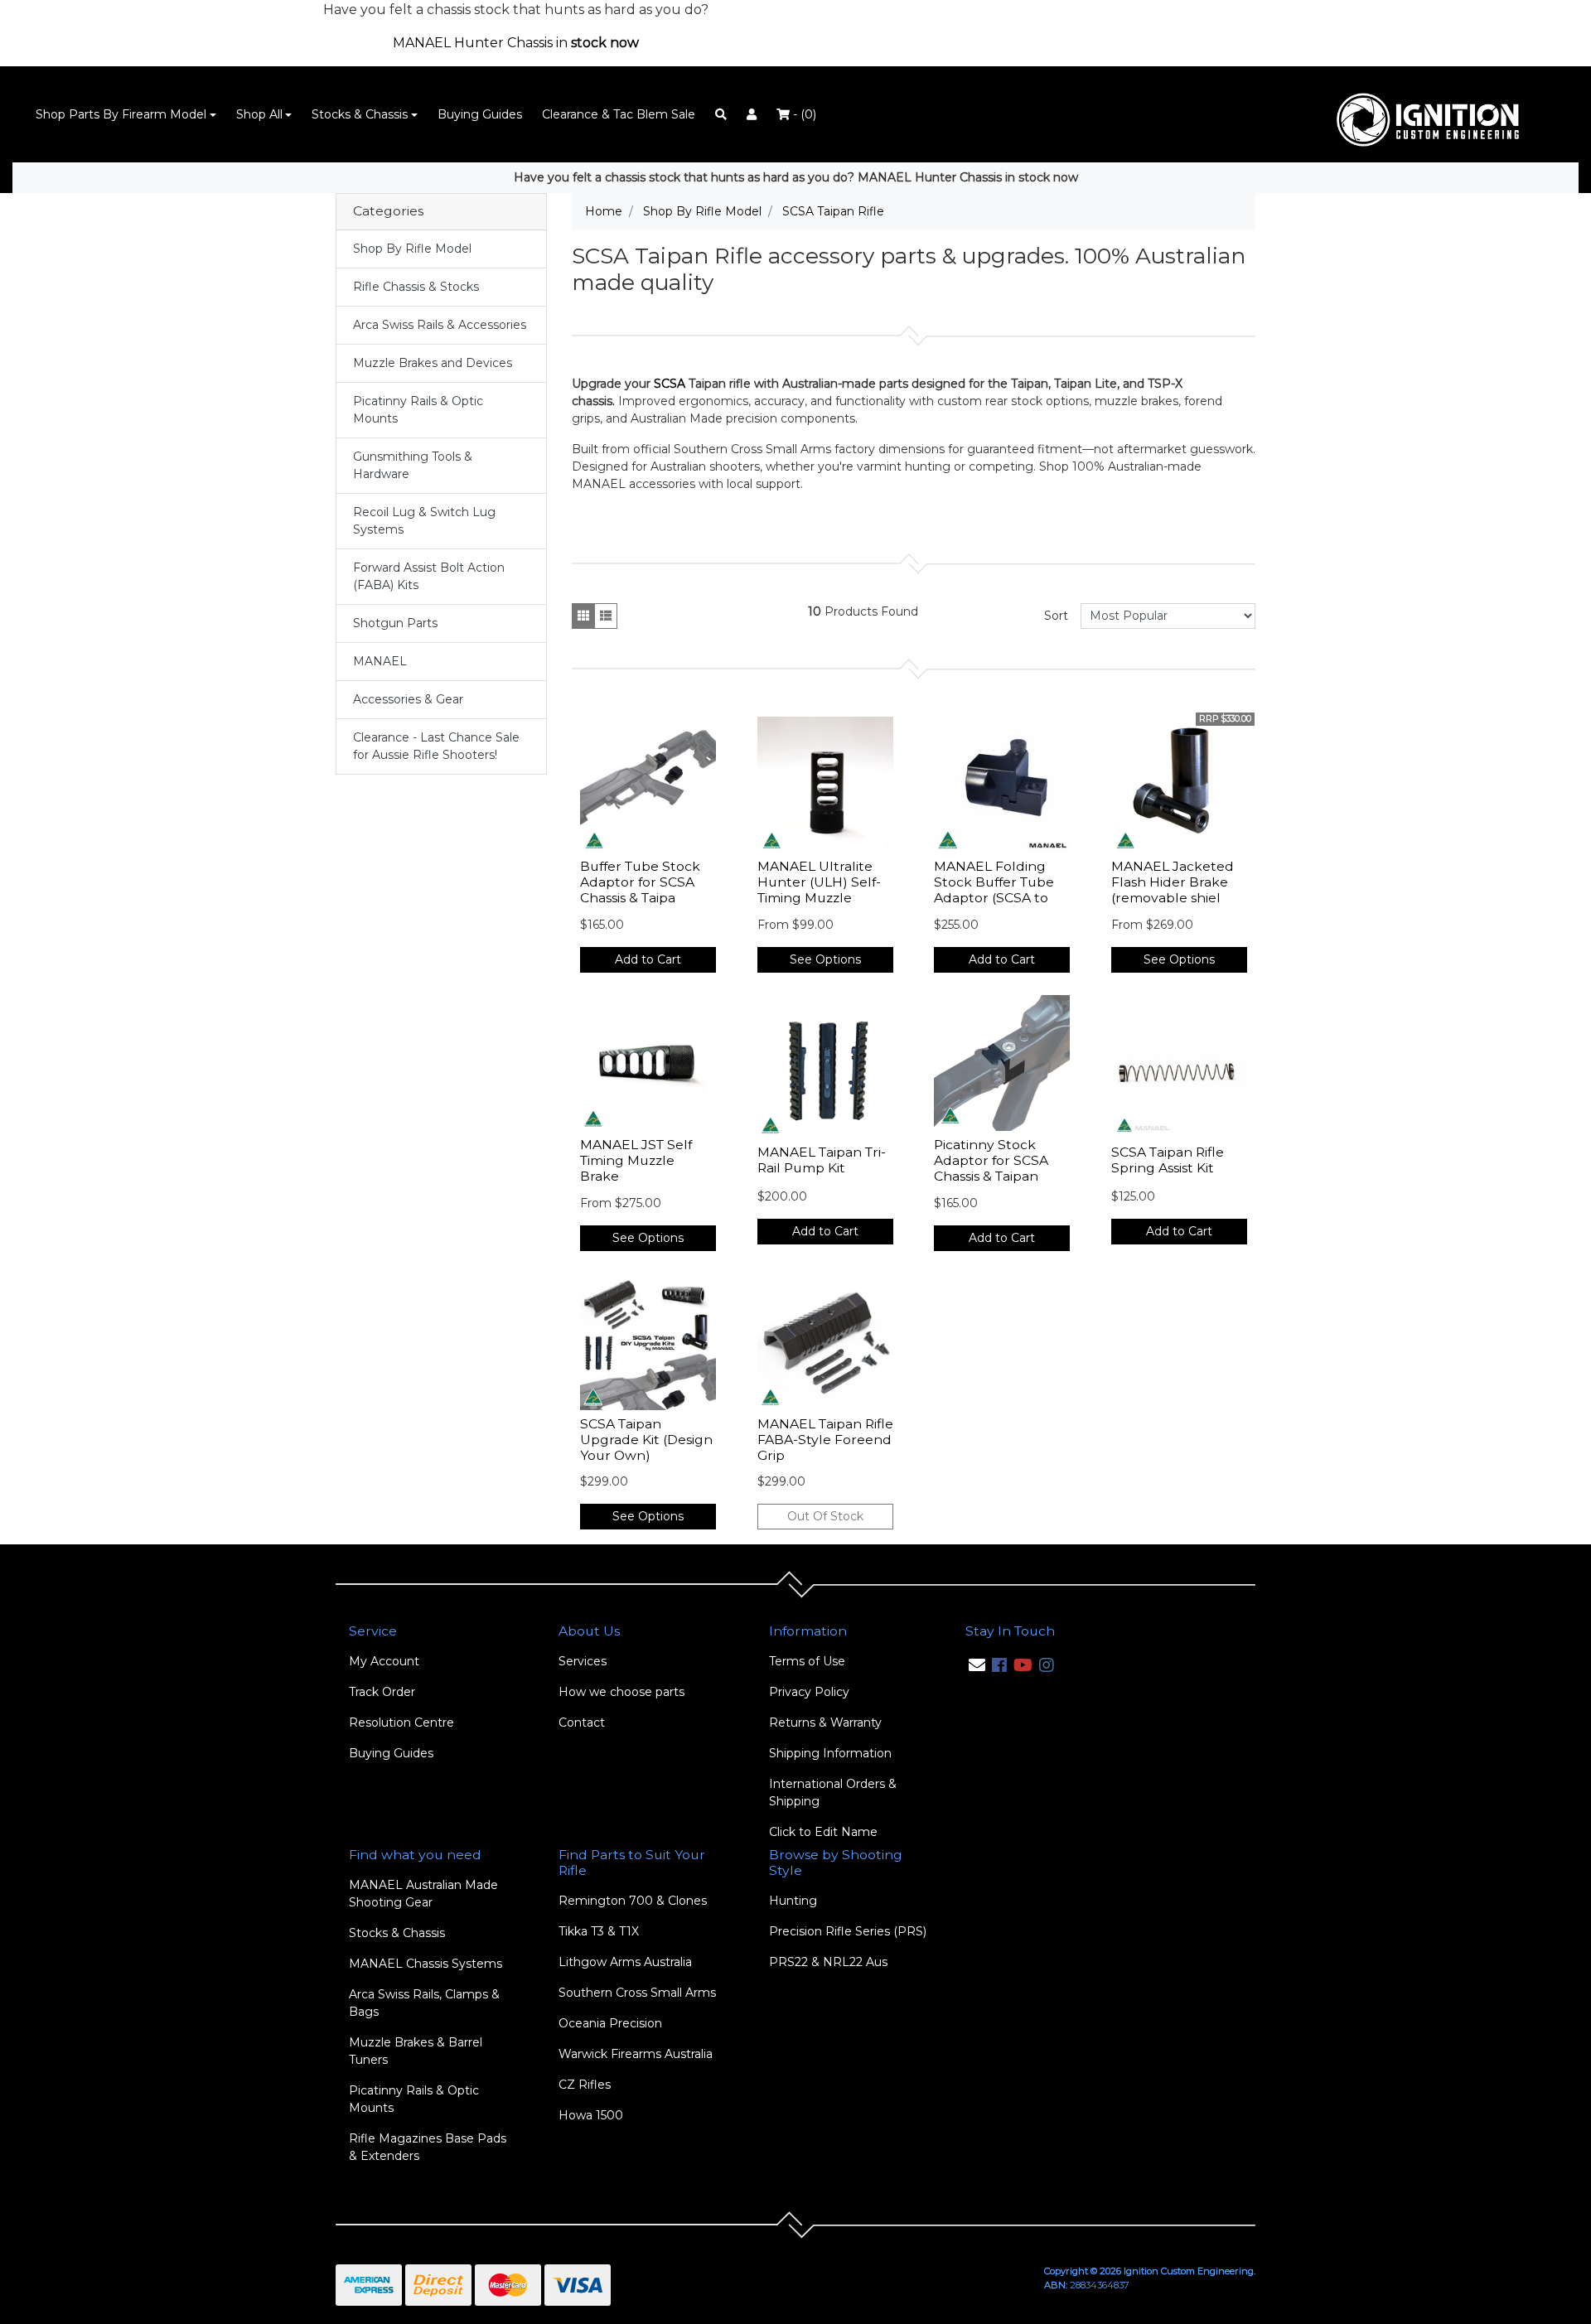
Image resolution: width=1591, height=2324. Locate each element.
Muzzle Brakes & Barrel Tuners (416, 2051)
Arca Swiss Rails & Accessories (440, 325)
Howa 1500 (591, 2115)
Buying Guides (480, 114)
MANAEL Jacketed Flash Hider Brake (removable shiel (1173, 882)
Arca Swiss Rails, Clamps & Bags (424, 2003)
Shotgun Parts (395, 623)
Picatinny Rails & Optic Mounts (418, 410)
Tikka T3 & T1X (599, 1931)
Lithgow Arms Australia (625, 1962)
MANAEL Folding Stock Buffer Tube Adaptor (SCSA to (994, 882)
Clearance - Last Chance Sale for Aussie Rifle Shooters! (436, 746)
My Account (384, 1661)
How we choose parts (621, 1692)
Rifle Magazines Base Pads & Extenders (428, 2147)
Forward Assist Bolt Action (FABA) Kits (429, 576)
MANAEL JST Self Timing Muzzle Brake (636, 1160)
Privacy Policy (809, 1692)
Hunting (793, 1901)
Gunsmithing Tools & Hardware (413, 465)
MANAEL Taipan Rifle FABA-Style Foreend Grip (825, 1440)
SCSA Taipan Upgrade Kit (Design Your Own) (646, 1440)
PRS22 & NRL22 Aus (828, 1962)
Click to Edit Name (823, 1832)
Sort (1056, 616)
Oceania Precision (610, 2023)
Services (583, 1661)
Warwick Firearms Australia (636, 2054)
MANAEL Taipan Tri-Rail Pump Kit (822, 1160)
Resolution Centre (401, 1722)
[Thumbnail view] (583, 616)
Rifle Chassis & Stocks (416, 287)
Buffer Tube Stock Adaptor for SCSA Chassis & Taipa (640, 882)
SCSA (670, 384)
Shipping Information (830, 1753)
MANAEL (380, 661)
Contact (582, 1722)
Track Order (382, 1692)
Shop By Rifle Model (412, 249)
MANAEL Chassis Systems (426, 1964)
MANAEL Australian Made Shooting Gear (423, 1894)
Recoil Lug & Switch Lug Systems (424, 521)
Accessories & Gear (408, 699)
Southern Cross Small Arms (637, 1993)
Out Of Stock (825, 1516)
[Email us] (977, 1665)
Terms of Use (807, 1661)
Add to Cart (648, 959)
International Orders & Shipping (833, 1793)
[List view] (606, 616)
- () (803, 114)
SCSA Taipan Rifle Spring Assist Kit (1168, 1160)
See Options (825, 959)
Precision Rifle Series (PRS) (848, 1931)
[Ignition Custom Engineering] (1436, 114)
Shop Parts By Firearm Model (121, 114)
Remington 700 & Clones (633, 1901)
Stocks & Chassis (360, 114)
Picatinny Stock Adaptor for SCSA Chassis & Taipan (991, 1160)
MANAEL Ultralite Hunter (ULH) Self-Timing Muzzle (819, 882)
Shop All (259, 114)
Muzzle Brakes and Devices (433, 363)
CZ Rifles (585, 2085)
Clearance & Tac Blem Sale (619, 114)
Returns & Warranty (825, 1722)
